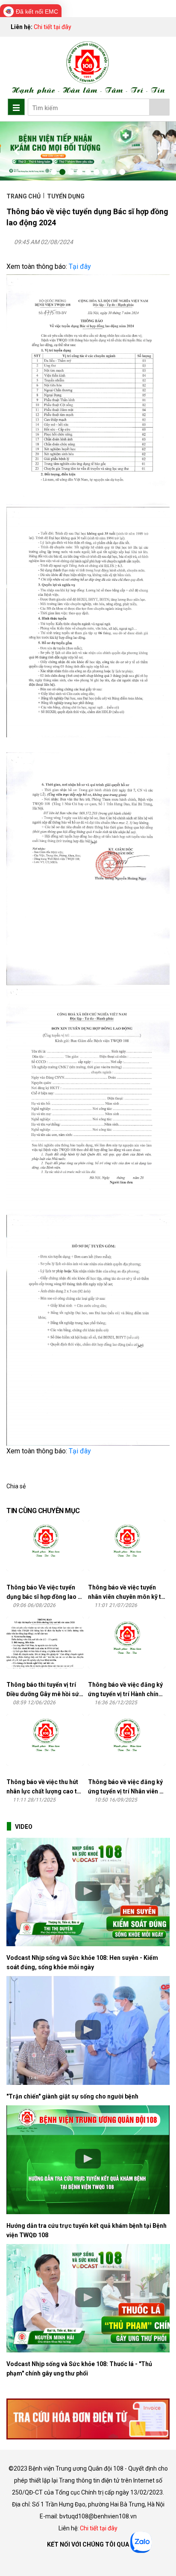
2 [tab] (62, 172)
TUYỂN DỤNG (66, 196)
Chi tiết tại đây (53, 27)
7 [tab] (105, 172)
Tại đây (80, 266)
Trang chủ (24, 196)
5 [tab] (88, 172)
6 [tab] (97, 172)
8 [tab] (114, 172)
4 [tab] (79, 172)
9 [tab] (122, 172)
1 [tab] (54, 172)
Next (159, 151)
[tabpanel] (88, 151)
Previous (17, 151)
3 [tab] (71, 172)
